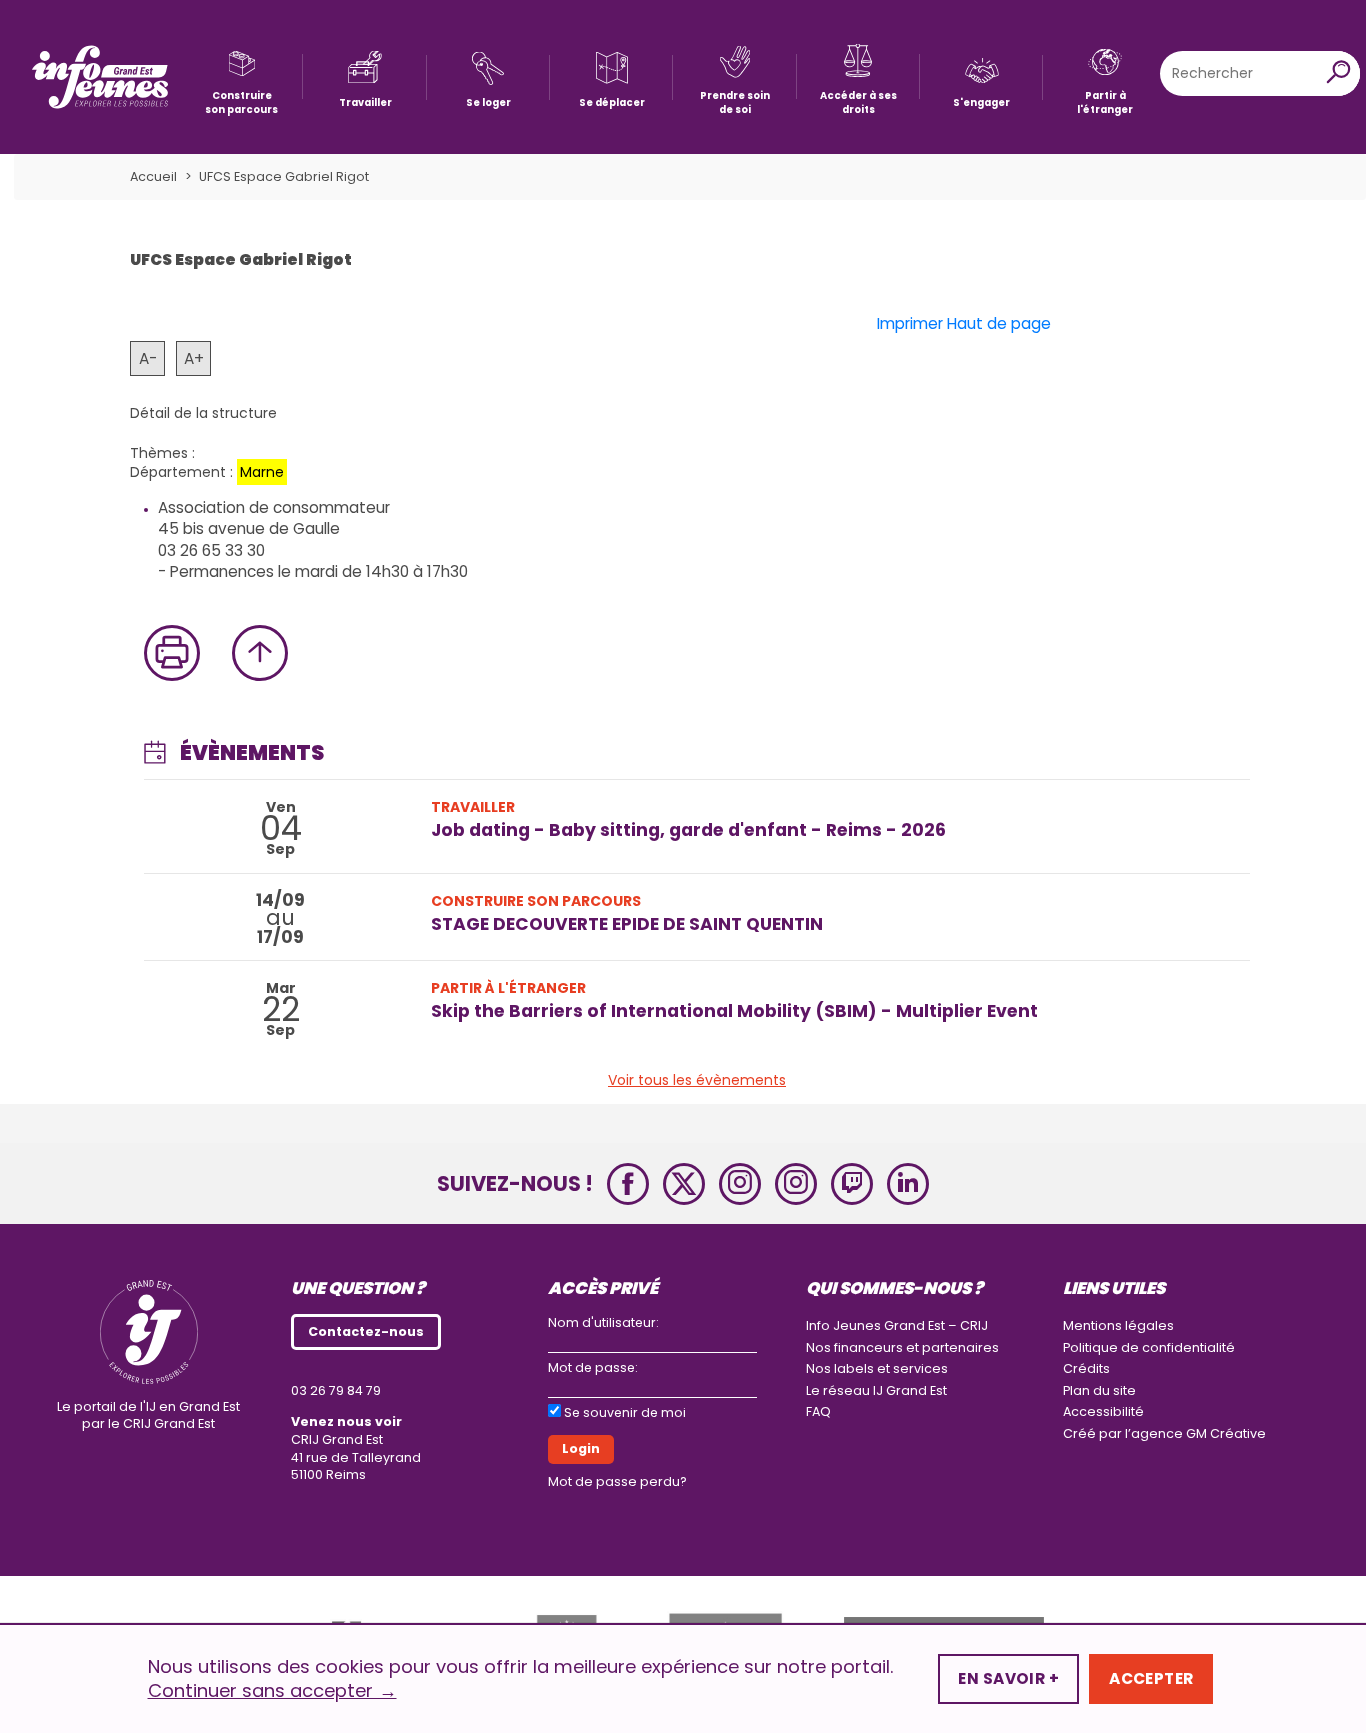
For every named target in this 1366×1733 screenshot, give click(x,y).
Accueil (153, 176)
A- (148, 358)
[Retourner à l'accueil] (100, 77)
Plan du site (1099, 1390)
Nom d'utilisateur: (603, 1322)
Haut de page (999, 323)
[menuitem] (241, 76)
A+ (194, 358)
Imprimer (910, 323)
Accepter (1151, 1678)
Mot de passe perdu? (617, 1481)
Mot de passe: (593, 1367)
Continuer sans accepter (272, 1691)
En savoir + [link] (1008, 1678)
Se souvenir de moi (625, 1412)
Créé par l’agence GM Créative (1164, 1433)
